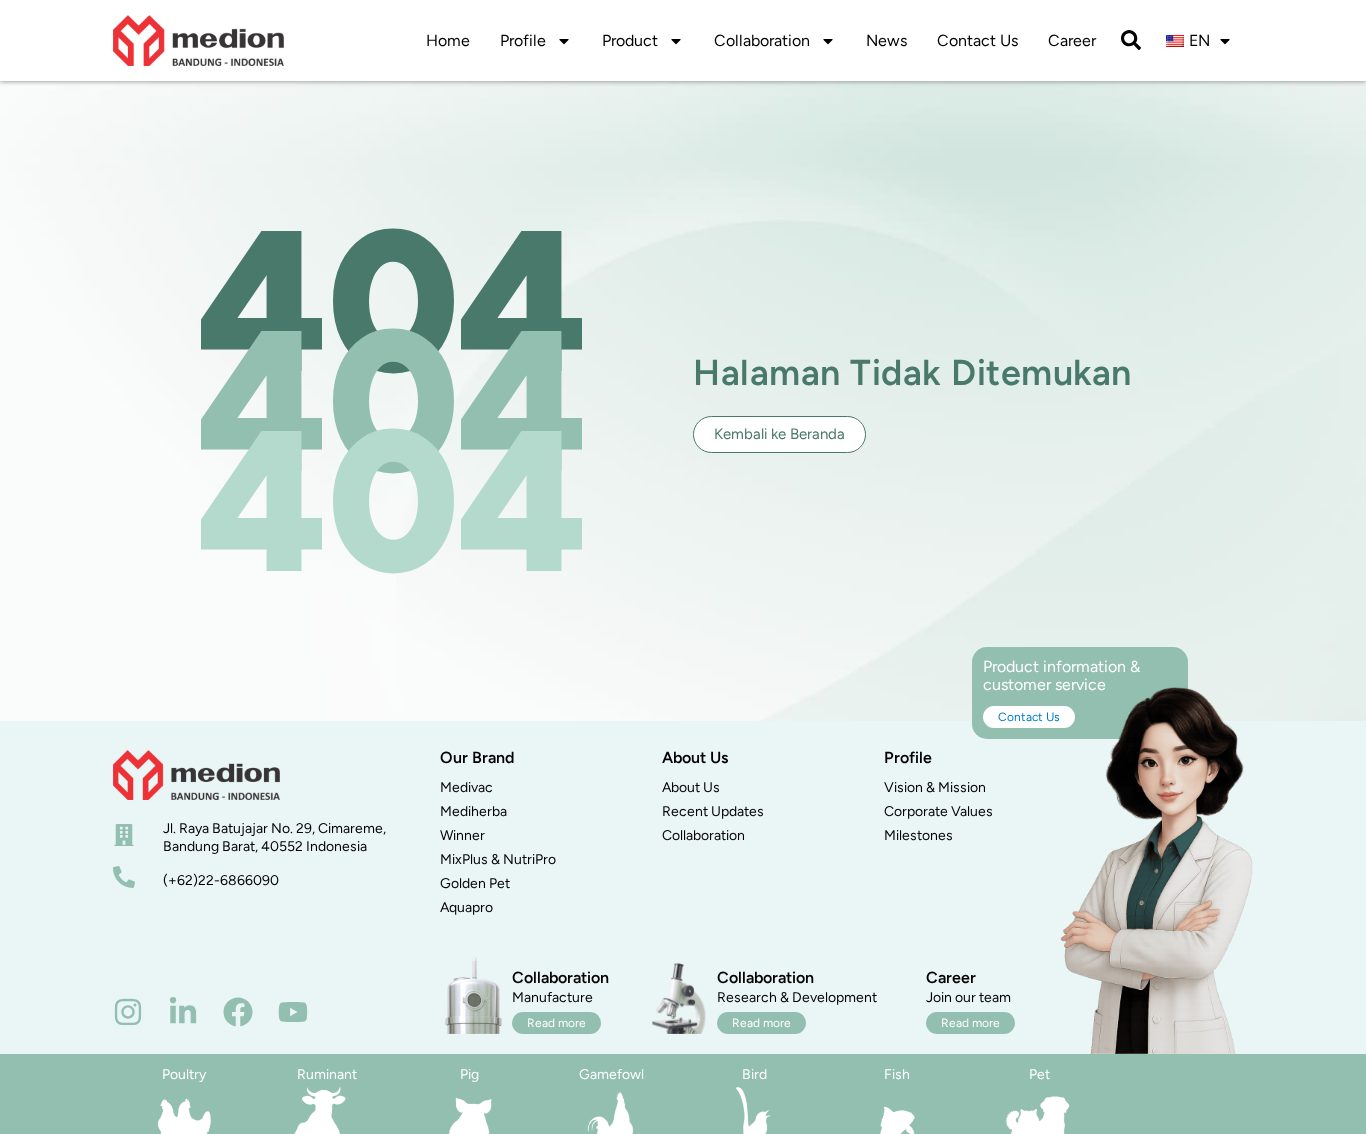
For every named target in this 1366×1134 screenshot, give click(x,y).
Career (1072, 40)
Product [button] (630, 40)
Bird (754, 1074)
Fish (897, 1074)
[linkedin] (183, 1012)
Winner (462, 835)
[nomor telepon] (124, 877)
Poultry (184, 1074)
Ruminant (327, 1074)
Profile (523, 40)
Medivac (466, 787)
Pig (469, 1074)
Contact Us (977, 40)
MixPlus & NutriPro (498, 859)
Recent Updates (713, 811)
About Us (691, 787)
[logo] (198, 40)
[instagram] (128, 1012)
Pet (1039, 1074)
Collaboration (762, 40)
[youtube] (293, 1012)
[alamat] (124, 835)
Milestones (918, 835)
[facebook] (238, 1012)
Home (448, 40)
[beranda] (196, 775)
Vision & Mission (935, 787)
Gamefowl (611, 1074)
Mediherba (473, 811)
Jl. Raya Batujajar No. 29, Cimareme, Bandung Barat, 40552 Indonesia (274, 837)
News (886, 40)
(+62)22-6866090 (221, 880)
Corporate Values (938, 811)
